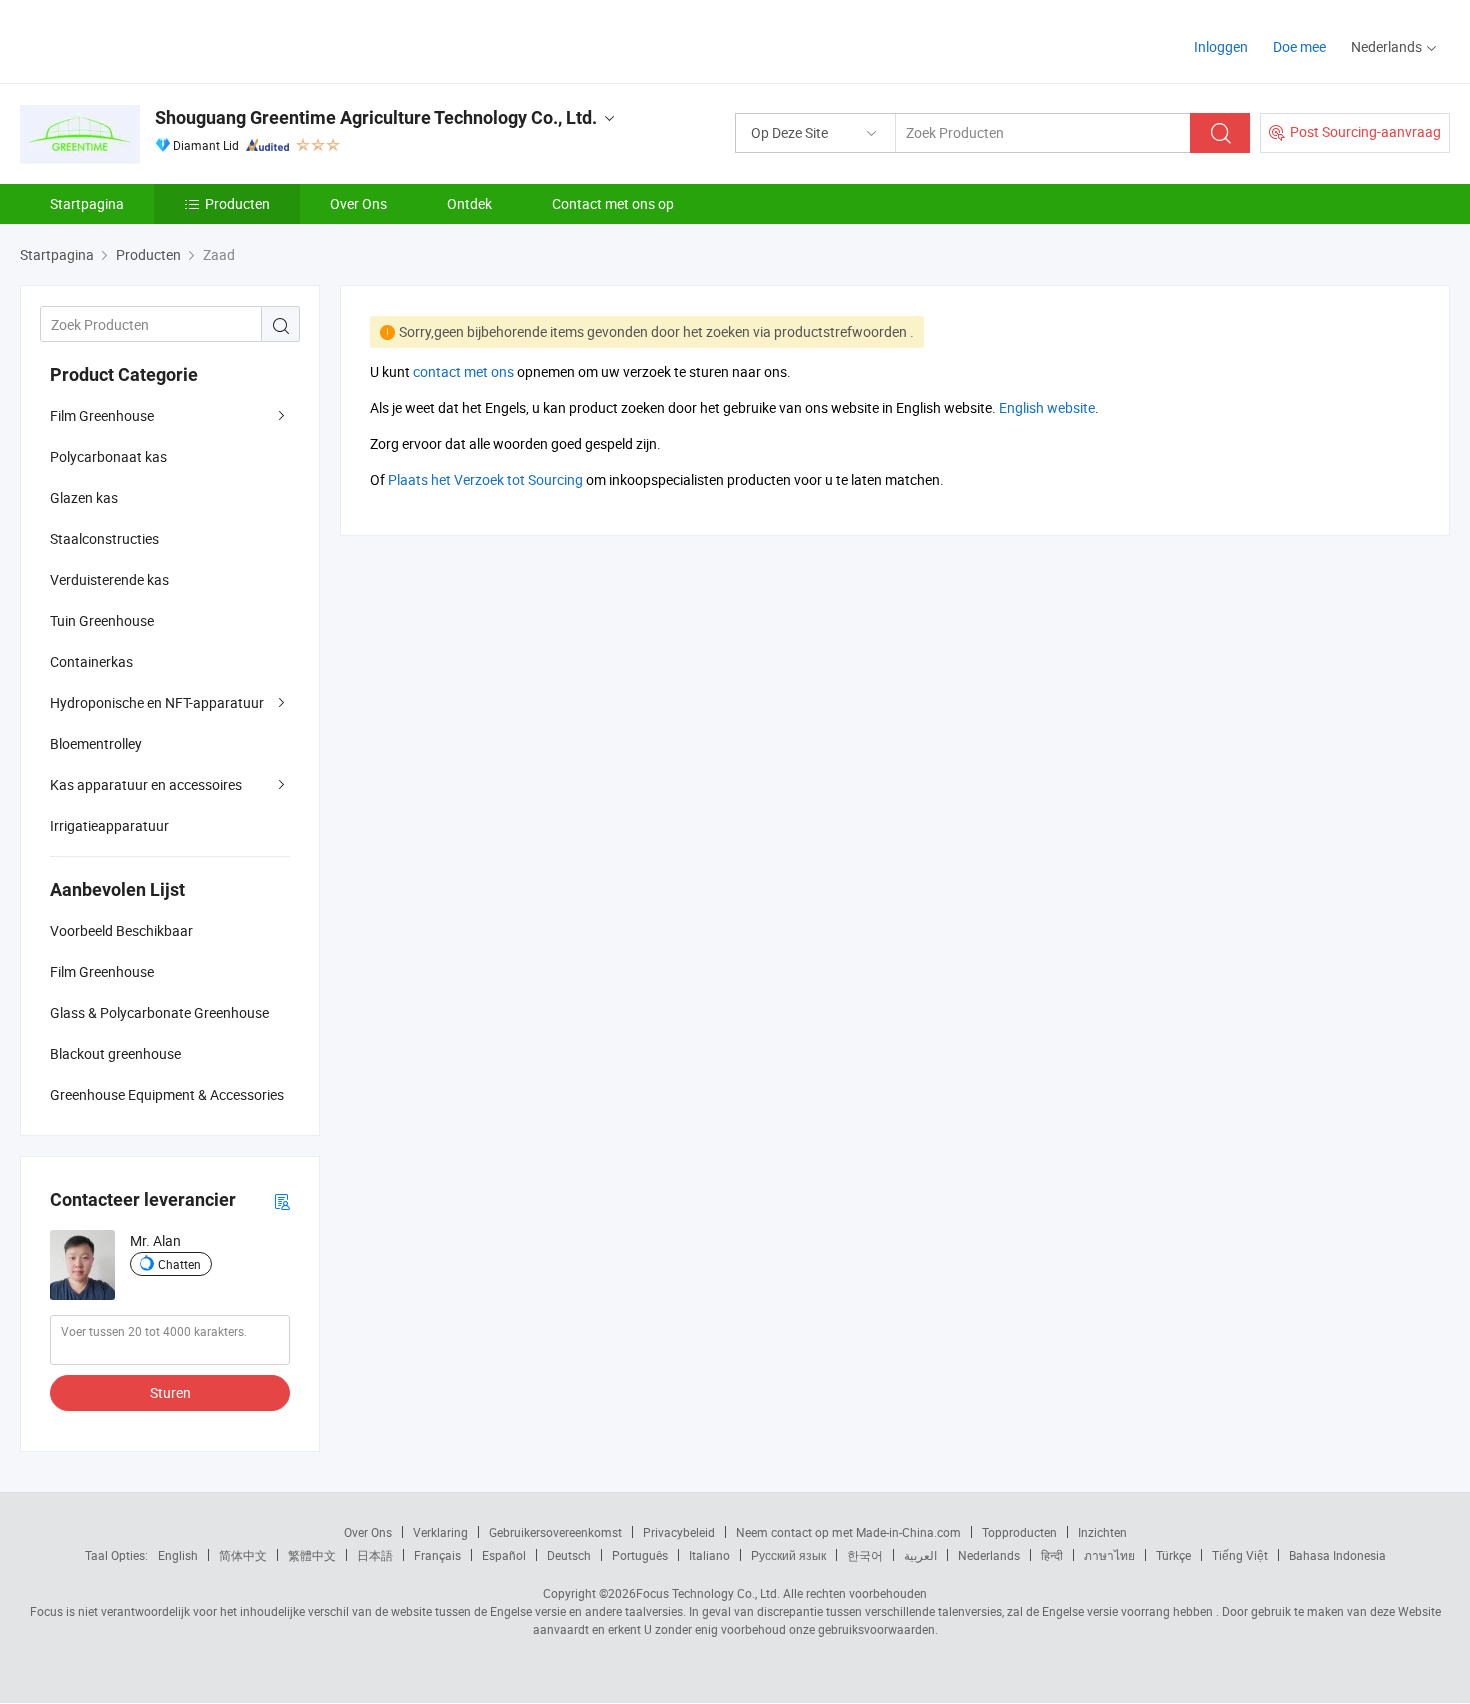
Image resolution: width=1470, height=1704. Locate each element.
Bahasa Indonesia (1337, 1555)
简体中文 (243, 1555)
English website (1047, 407)
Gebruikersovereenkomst (555, 1532)
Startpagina (87, 203)
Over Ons (358, 203)
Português (640, 1555)
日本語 (375, 1555)
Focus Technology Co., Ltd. (708, 1593)
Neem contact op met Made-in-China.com (848, 1532)
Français (437, 1555)
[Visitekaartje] (282, 1200)
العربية (920, 1555)
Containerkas (91, 661)
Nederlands (989, 1555)
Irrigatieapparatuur (109, 825)
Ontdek (469, 203)
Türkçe (1173, 1555)
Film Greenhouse (102, 415)
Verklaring (440, 1532)
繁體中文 (312, 1555)
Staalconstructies (104, 538)
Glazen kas (84, 497)
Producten (237, 203)
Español (504, 1555)
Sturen (170, 1392)
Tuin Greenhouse (102, 620)
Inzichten (1102, 1532)
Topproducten (1019, 1532)
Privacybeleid (679, 1532)
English (178, 1555)
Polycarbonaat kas (108, 456)
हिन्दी (1052, 1555)
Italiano (709, 1555)
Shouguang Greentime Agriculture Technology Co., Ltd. (376, 117)
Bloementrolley (96, 743)
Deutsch (569, 1555)
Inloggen (1221, 46)
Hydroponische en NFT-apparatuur (157, 702)
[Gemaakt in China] (148, 39)
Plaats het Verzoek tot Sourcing (485, 479)
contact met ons (463, 371)
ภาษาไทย (1109, 1555)
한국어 (865, 1555)
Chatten (179, 1264)
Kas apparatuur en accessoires (146, 784)
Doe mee (1299, 46)
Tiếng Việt (1240, 1555)
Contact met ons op (613, 203)
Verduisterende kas (109, 579)
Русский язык (788, 1555)
